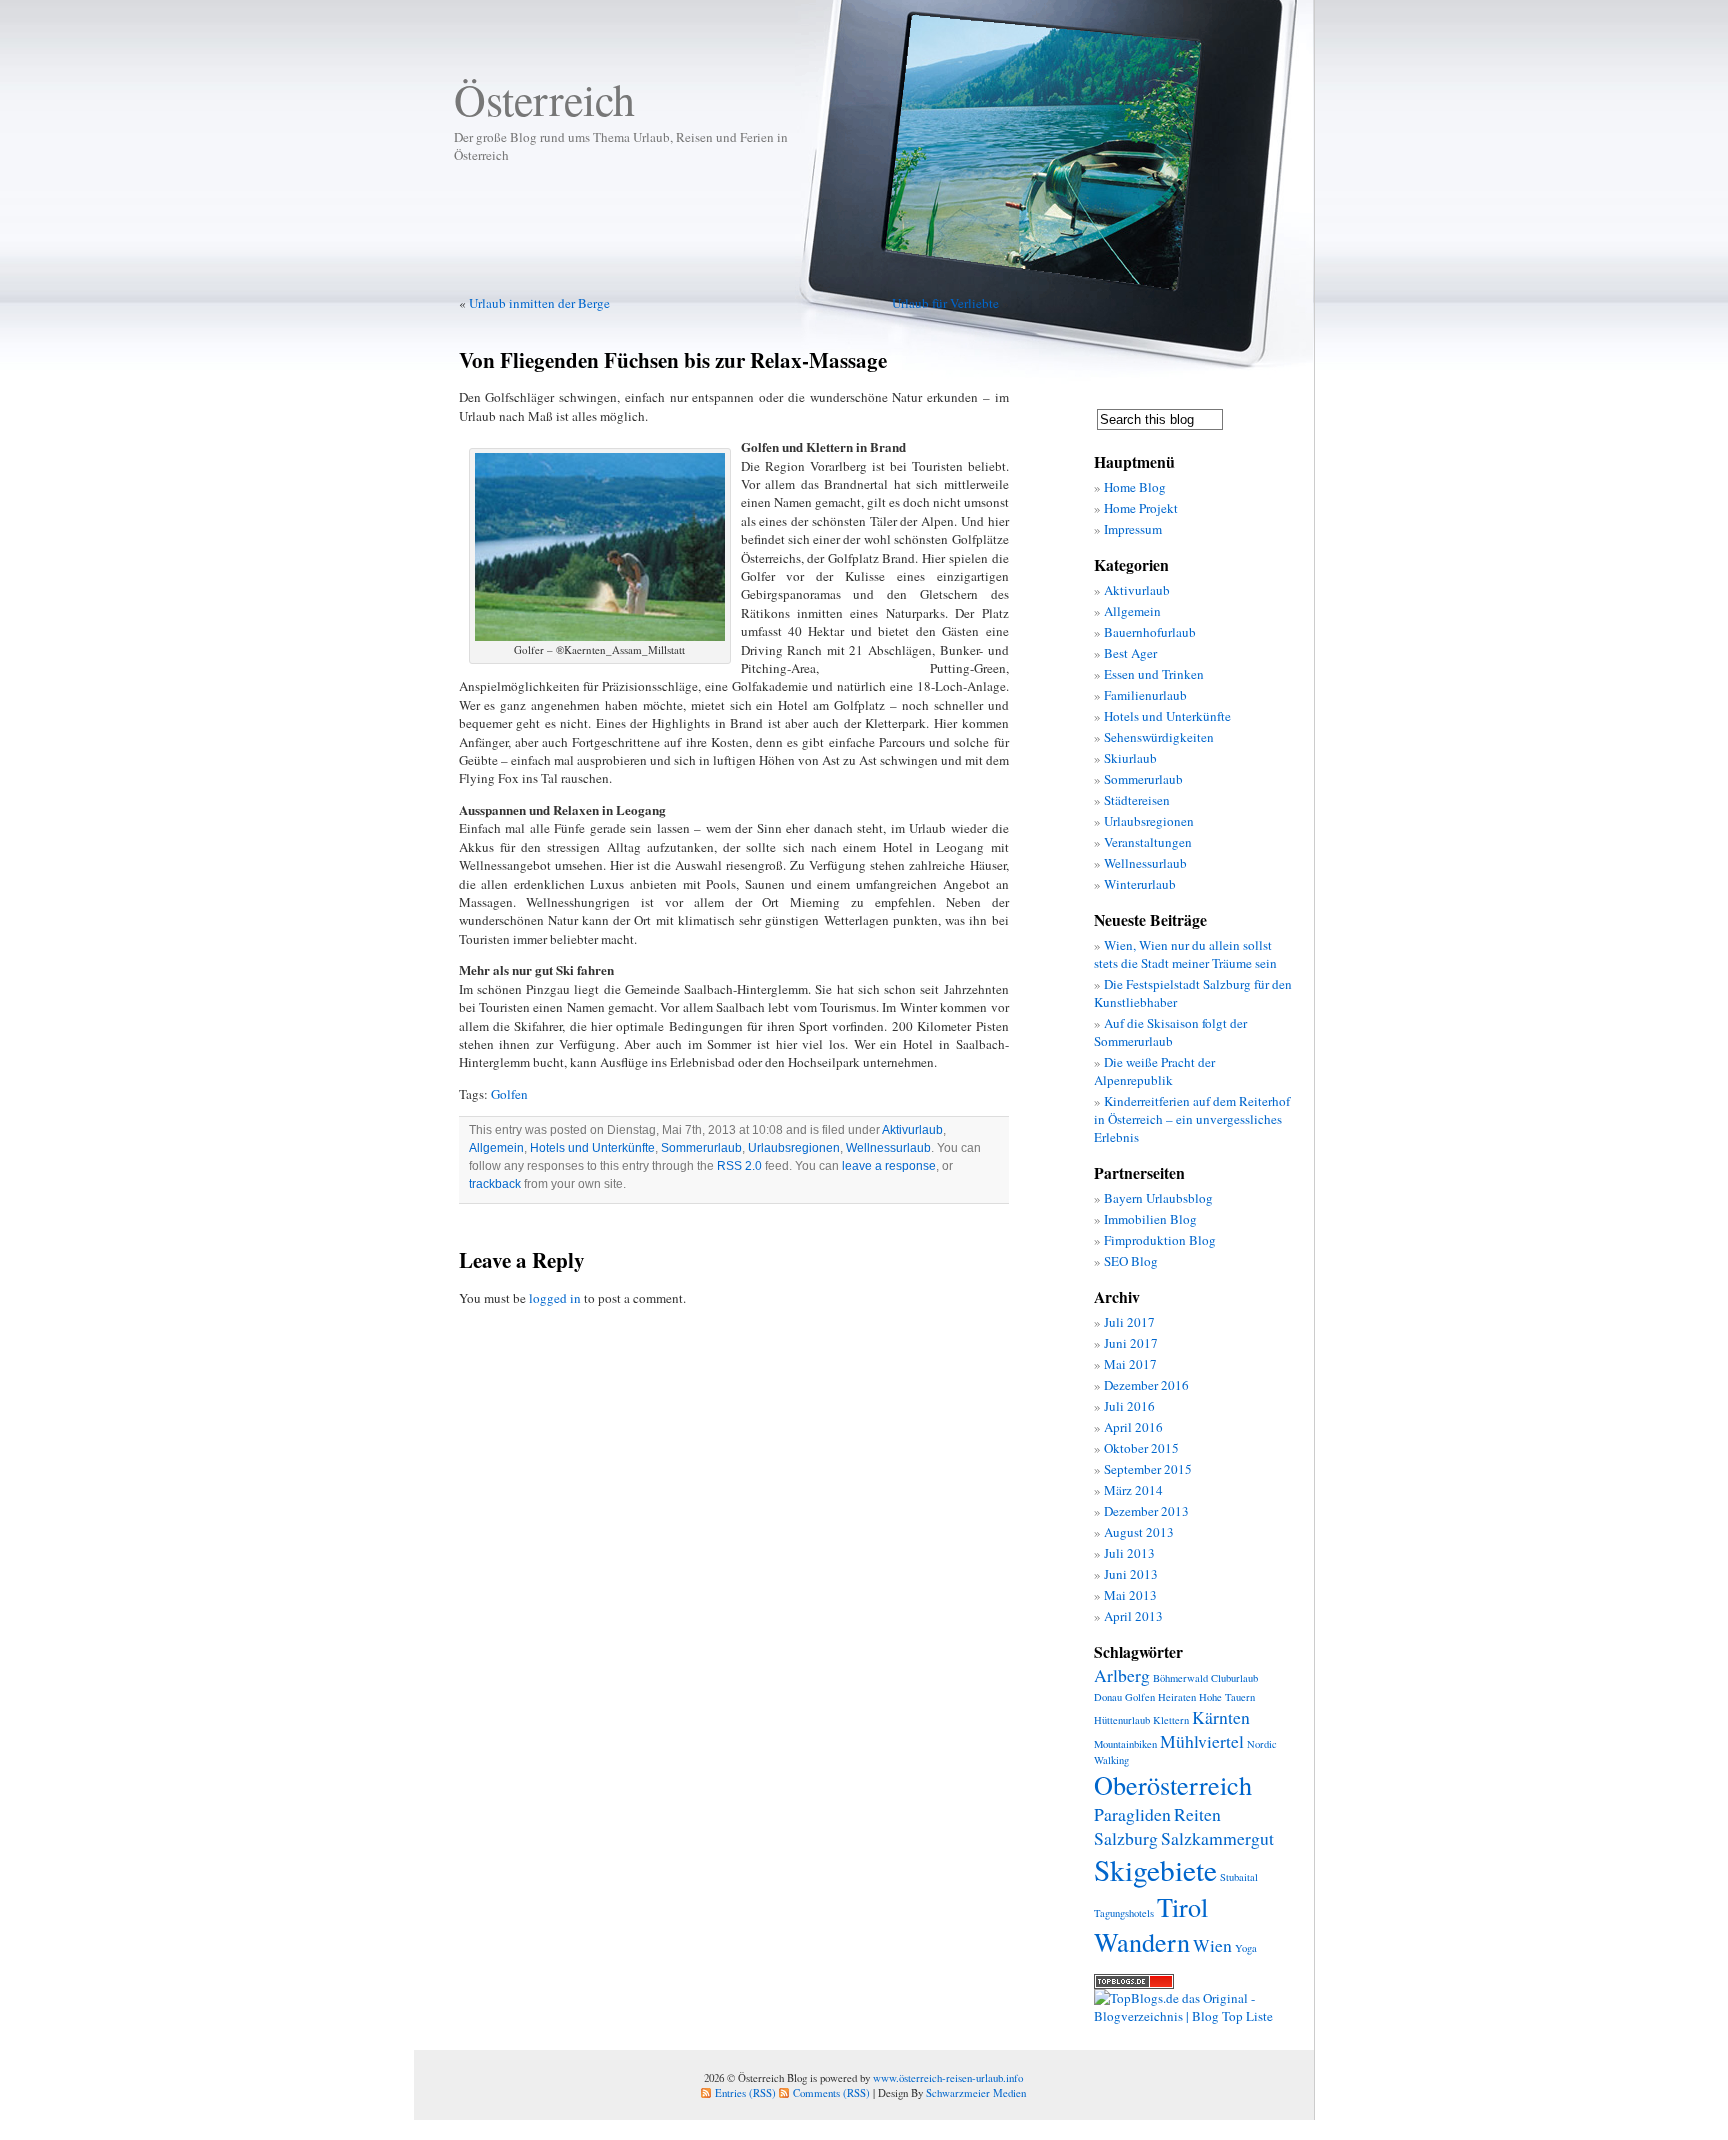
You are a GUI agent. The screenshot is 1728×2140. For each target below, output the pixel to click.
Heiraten (1177, 1697)
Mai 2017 (1130, 1364)
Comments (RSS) (831, 2092)
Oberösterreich (1173, 1784)
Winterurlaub (1140, 884)
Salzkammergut (1217, 1838)
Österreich (544, 99)
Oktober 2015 (1141, 1448)
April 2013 (1133, 1616)
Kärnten (1221, 1717)
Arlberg (1122, 1675)
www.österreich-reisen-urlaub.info (948, 2077)
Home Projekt (1141, 508)
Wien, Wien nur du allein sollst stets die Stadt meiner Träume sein (1185, 954)
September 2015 (1148, 1469)
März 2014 (1133, 1490)
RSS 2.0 (739, 1166)
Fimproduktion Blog (1160, 1240)
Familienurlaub (1145, 695)
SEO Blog (1131, 1261)
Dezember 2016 (1146, 1385)
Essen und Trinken (1154, 674)
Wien (1212, 1945)
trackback (495, 1184)
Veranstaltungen (1148, 842)
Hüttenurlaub (1122, 1720)
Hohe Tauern (1227, 1697)
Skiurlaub (1130, 758)
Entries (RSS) (745, 2092)
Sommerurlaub (701, 1148)
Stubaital (1239, 1877)
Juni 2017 (1131, 1343)
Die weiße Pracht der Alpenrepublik (1154, 1071)
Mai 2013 (1130, 1595)
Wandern (1142, 1941)
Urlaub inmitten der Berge (539, 303)
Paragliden (1132, 1814)
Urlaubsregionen (794, 1148)
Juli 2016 (1129, 1406)
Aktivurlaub (912, 1130)
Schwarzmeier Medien (976, 2092)
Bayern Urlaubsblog (1158, 1198)
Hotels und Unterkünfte (592, 1148)
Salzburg (1126, 1838)
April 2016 (1133, 1427)
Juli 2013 (1129, 1553)
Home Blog (1135, 487)
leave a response (889, 1166)
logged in (555, 1298)
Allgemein (496, 1148)
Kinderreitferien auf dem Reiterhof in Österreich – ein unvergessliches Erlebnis (1192, 1119)
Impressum (1133, 529)
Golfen (509, 1094)
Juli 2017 (1129, 1322)
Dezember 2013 (1146, 1511)
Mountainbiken (1125, 1744)
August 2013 (1139, 1532)
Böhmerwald (1180, 1678)
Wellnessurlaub (888, 1148)
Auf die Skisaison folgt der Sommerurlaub (1170, 1032)
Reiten (1197, 1814)
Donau (1108, 1697)
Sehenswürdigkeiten (1159, 737)
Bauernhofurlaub (1150, 632)
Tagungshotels (1124, 1913)
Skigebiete (1155, 1869)
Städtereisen (1137, 800)
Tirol (1182, 1906)
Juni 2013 (1131, 1574)
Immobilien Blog (1150, 1219)
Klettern (1171, 1720)
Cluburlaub (1234, 1678)
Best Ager (1130, 653)
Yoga (1246, 1948)
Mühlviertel (1202, 1741)
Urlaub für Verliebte (945, 303)
